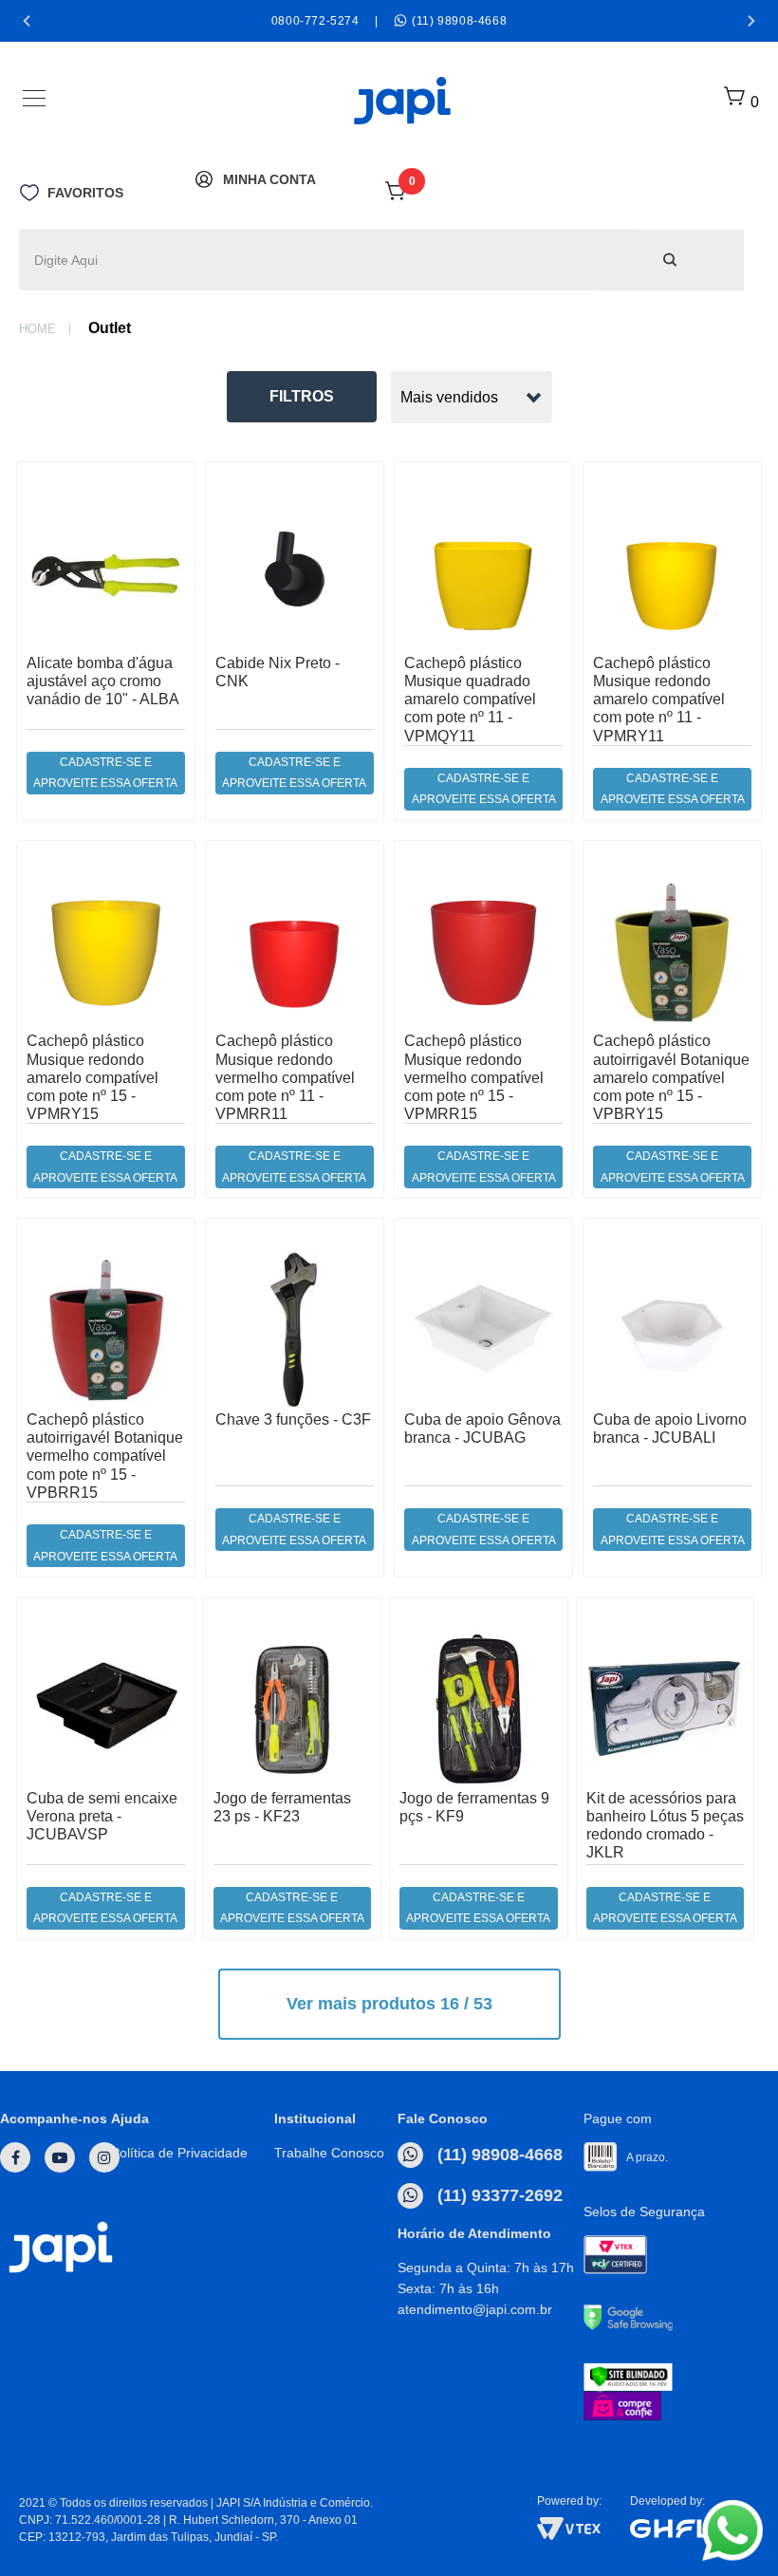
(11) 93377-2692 (498, 2195)
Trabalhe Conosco (329, 2153)
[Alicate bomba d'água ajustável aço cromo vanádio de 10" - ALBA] (106, 574)
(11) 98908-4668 (498, 2155)
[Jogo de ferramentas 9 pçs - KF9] (479, 1709)
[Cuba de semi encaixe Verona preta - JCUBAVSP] (106, 1709)
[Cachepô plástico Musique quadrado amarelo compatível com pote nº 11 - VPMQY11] (483, 574)
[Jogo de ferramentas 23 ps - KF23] (293, 1709)
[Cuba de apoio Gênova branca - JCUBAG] (483, 1330)
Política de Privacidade (179, 2153)
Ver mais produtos (389, 2004)
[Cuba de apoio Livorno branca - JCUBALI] (672, 1330)
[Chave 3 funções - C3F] (295, 1330)
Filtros (302, 396)
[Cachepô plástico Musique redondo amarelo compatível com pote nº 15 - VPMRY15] (106, 952)
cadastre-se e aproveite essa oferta (105, 773)
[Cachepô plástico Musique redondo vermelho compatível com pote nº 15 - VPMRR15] (483, 952)
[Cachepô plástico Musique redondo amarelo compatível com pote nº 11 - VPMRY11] (672, 574)
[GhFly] (695, 2529)
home (37, 329)
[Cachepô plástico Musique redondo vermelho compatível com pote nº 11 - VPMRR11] (295, 952)
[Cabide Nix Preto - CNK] (295, 574)
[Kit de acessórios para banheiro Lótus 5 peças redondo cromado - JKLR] (666, 1709)
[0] (397, 197)
